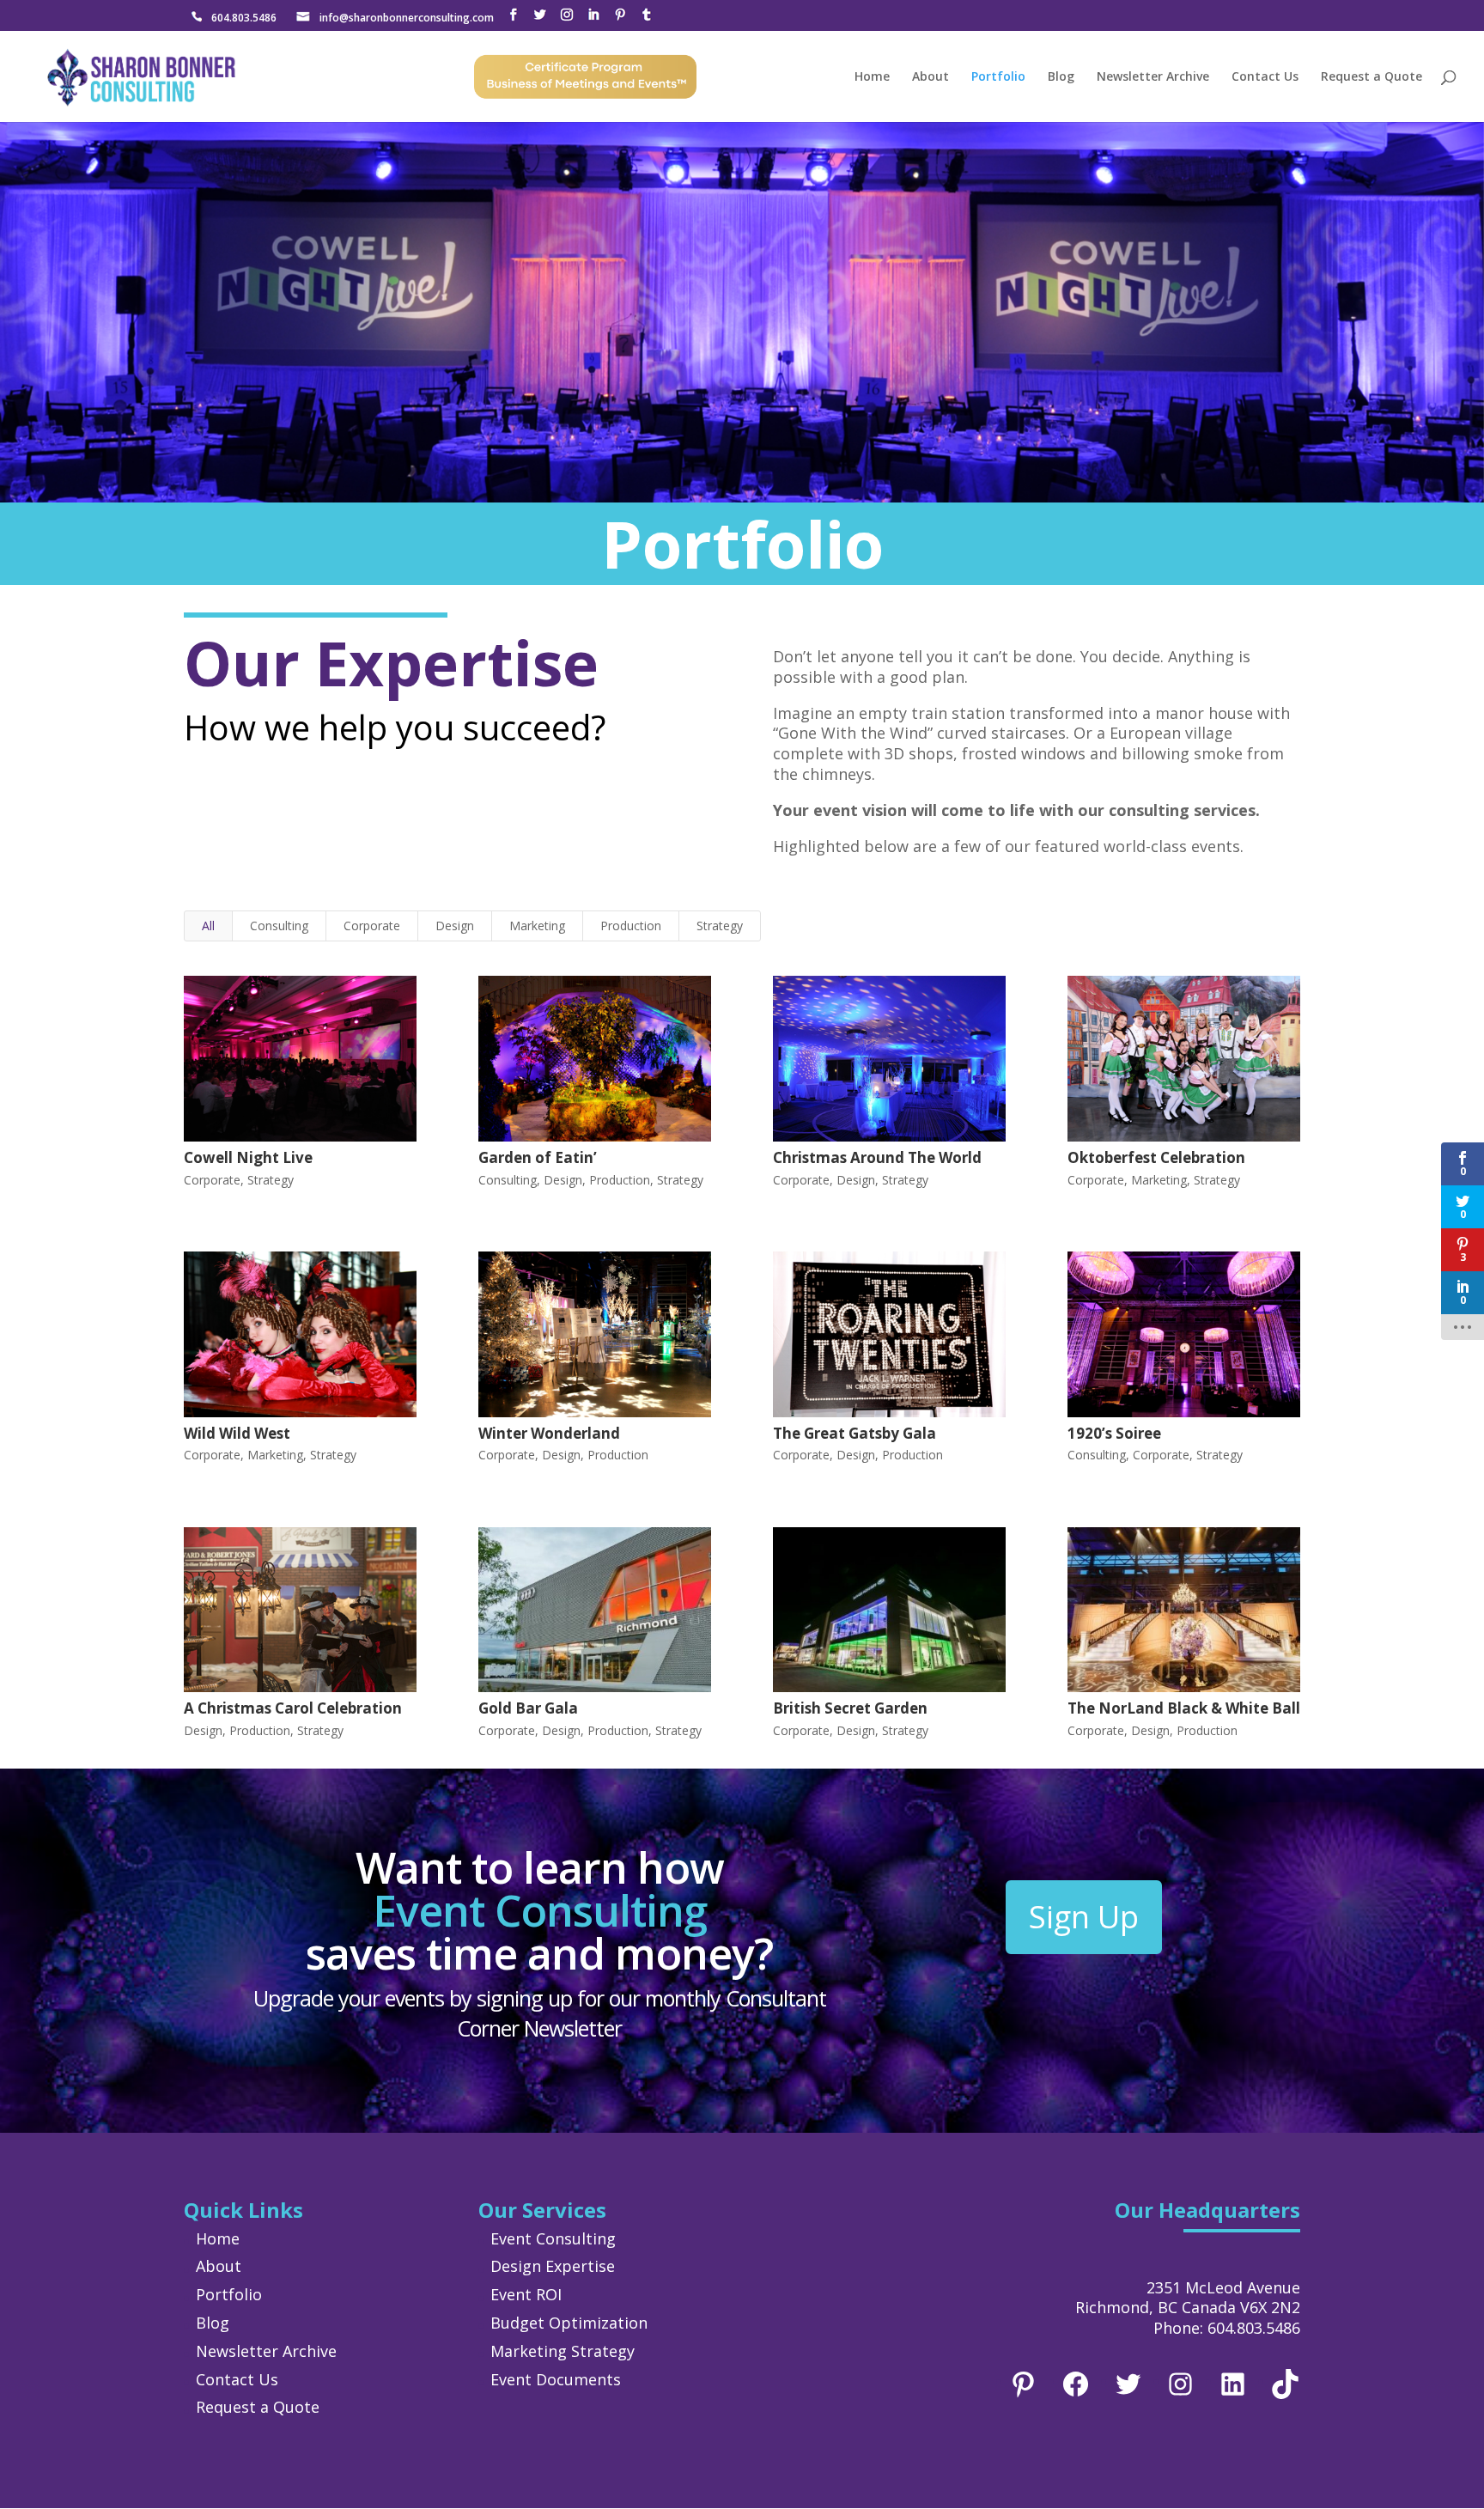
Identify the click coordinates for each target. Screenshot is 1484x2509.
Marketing (537, 926)
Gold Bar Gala (528, 1708)
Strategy (720, 926)
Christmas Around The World (877, 1157)
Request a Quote (1371, 77)
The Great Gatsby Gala (855, 1433)
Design (455, 926)
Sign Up (1084, 1917)
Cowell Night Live (248, 1157)
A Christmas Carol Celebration (293, 1708)
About (931, 77)
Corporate (372, 926)
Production (631, 926)
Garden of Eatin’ (538, 1157)
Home (872, 77)
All (208, 926)
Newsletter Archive (1153, 77)
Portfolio (998, 77)
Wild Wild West (237, 1433)
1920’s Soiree (1114, 1433)
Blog (1061, 77)
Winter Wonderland (549, 1433)
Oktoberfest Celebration (1156, 1157)
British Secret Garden (850, 1708)
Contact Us (1265, 77)
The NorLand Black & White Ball (1184, 1708)
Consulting (279, 926)
